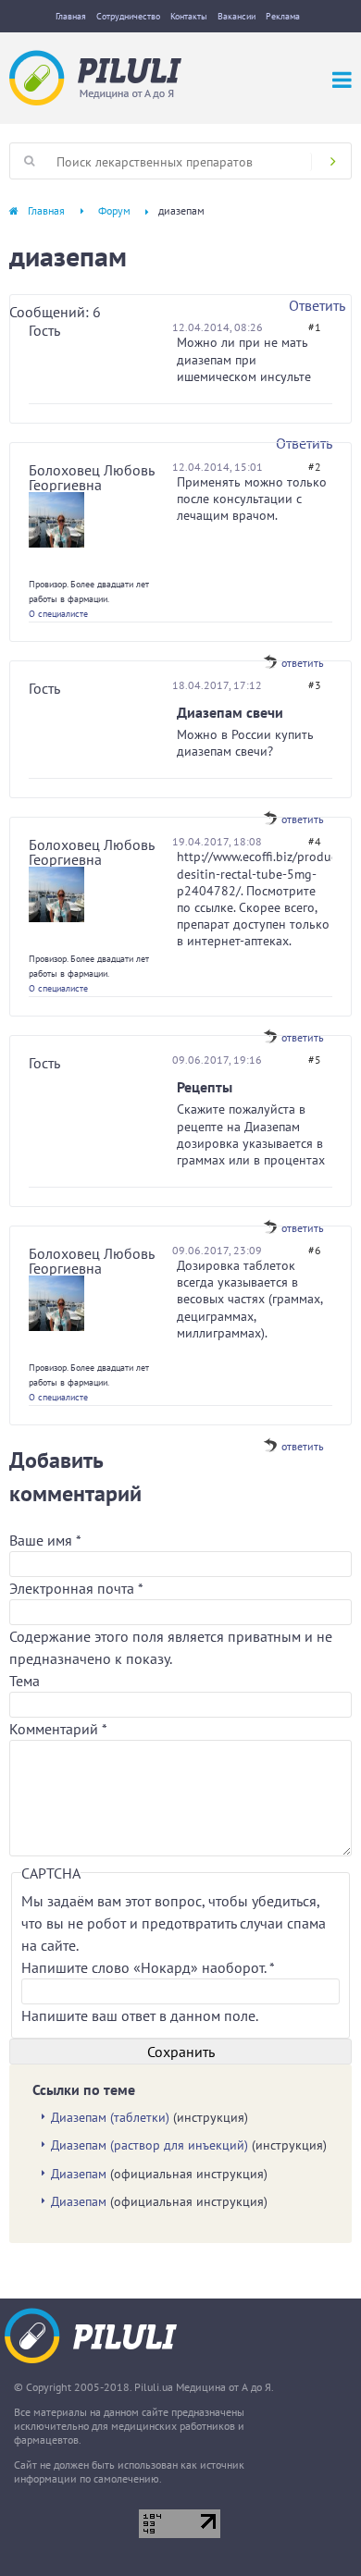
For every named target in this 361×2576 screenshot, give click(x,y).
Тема (25, 1681)
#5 (315, 1060)
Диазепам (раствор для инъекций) (149, 2145)
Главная (71, 16)
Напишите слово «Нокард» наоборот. (148, 1967)
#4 (315, 841)
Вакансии (237, 16)
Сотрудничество (128, 16)
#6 (315, 1250)
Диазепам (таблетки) (110, 2117)
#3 (315, 685)
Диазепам (79, 2174)
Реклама (283, 16)
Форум (114, 210)
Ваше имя (45, 1540)
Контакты (189, 16)
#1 (315, 327)
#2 (315, 467)
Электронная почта (76, 1588)
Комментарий (58, 1729)
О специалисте (58, 614)
